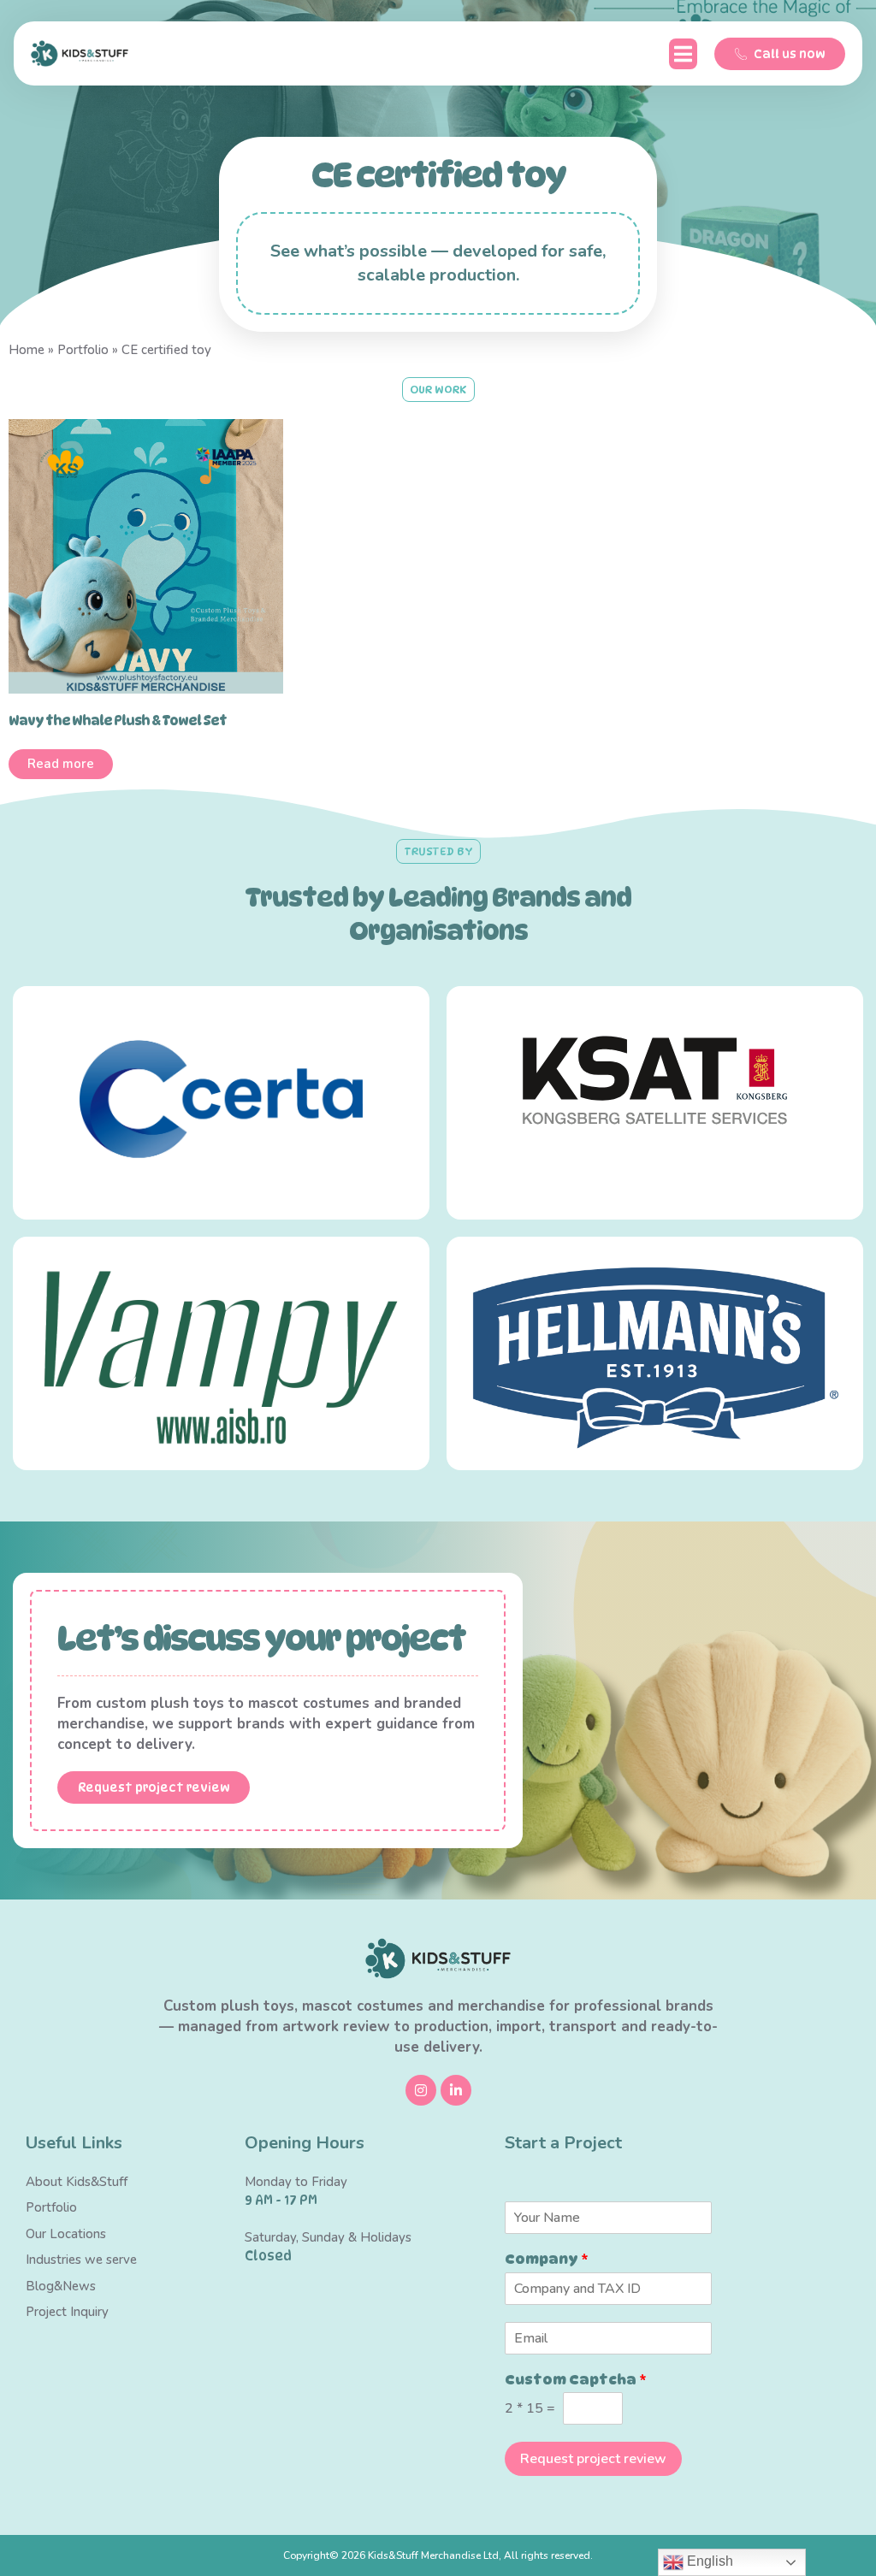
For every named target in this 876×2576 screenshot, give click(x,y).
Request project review (593, 2459)
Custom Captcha (576, 2380)
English (708, 2561)
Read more (61, 764)
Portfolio (83, 350)
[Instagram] (421, 2090)
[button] (683, 54)
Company (547, 2259)
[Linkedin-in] (456, 2090)
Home (27, 350)
